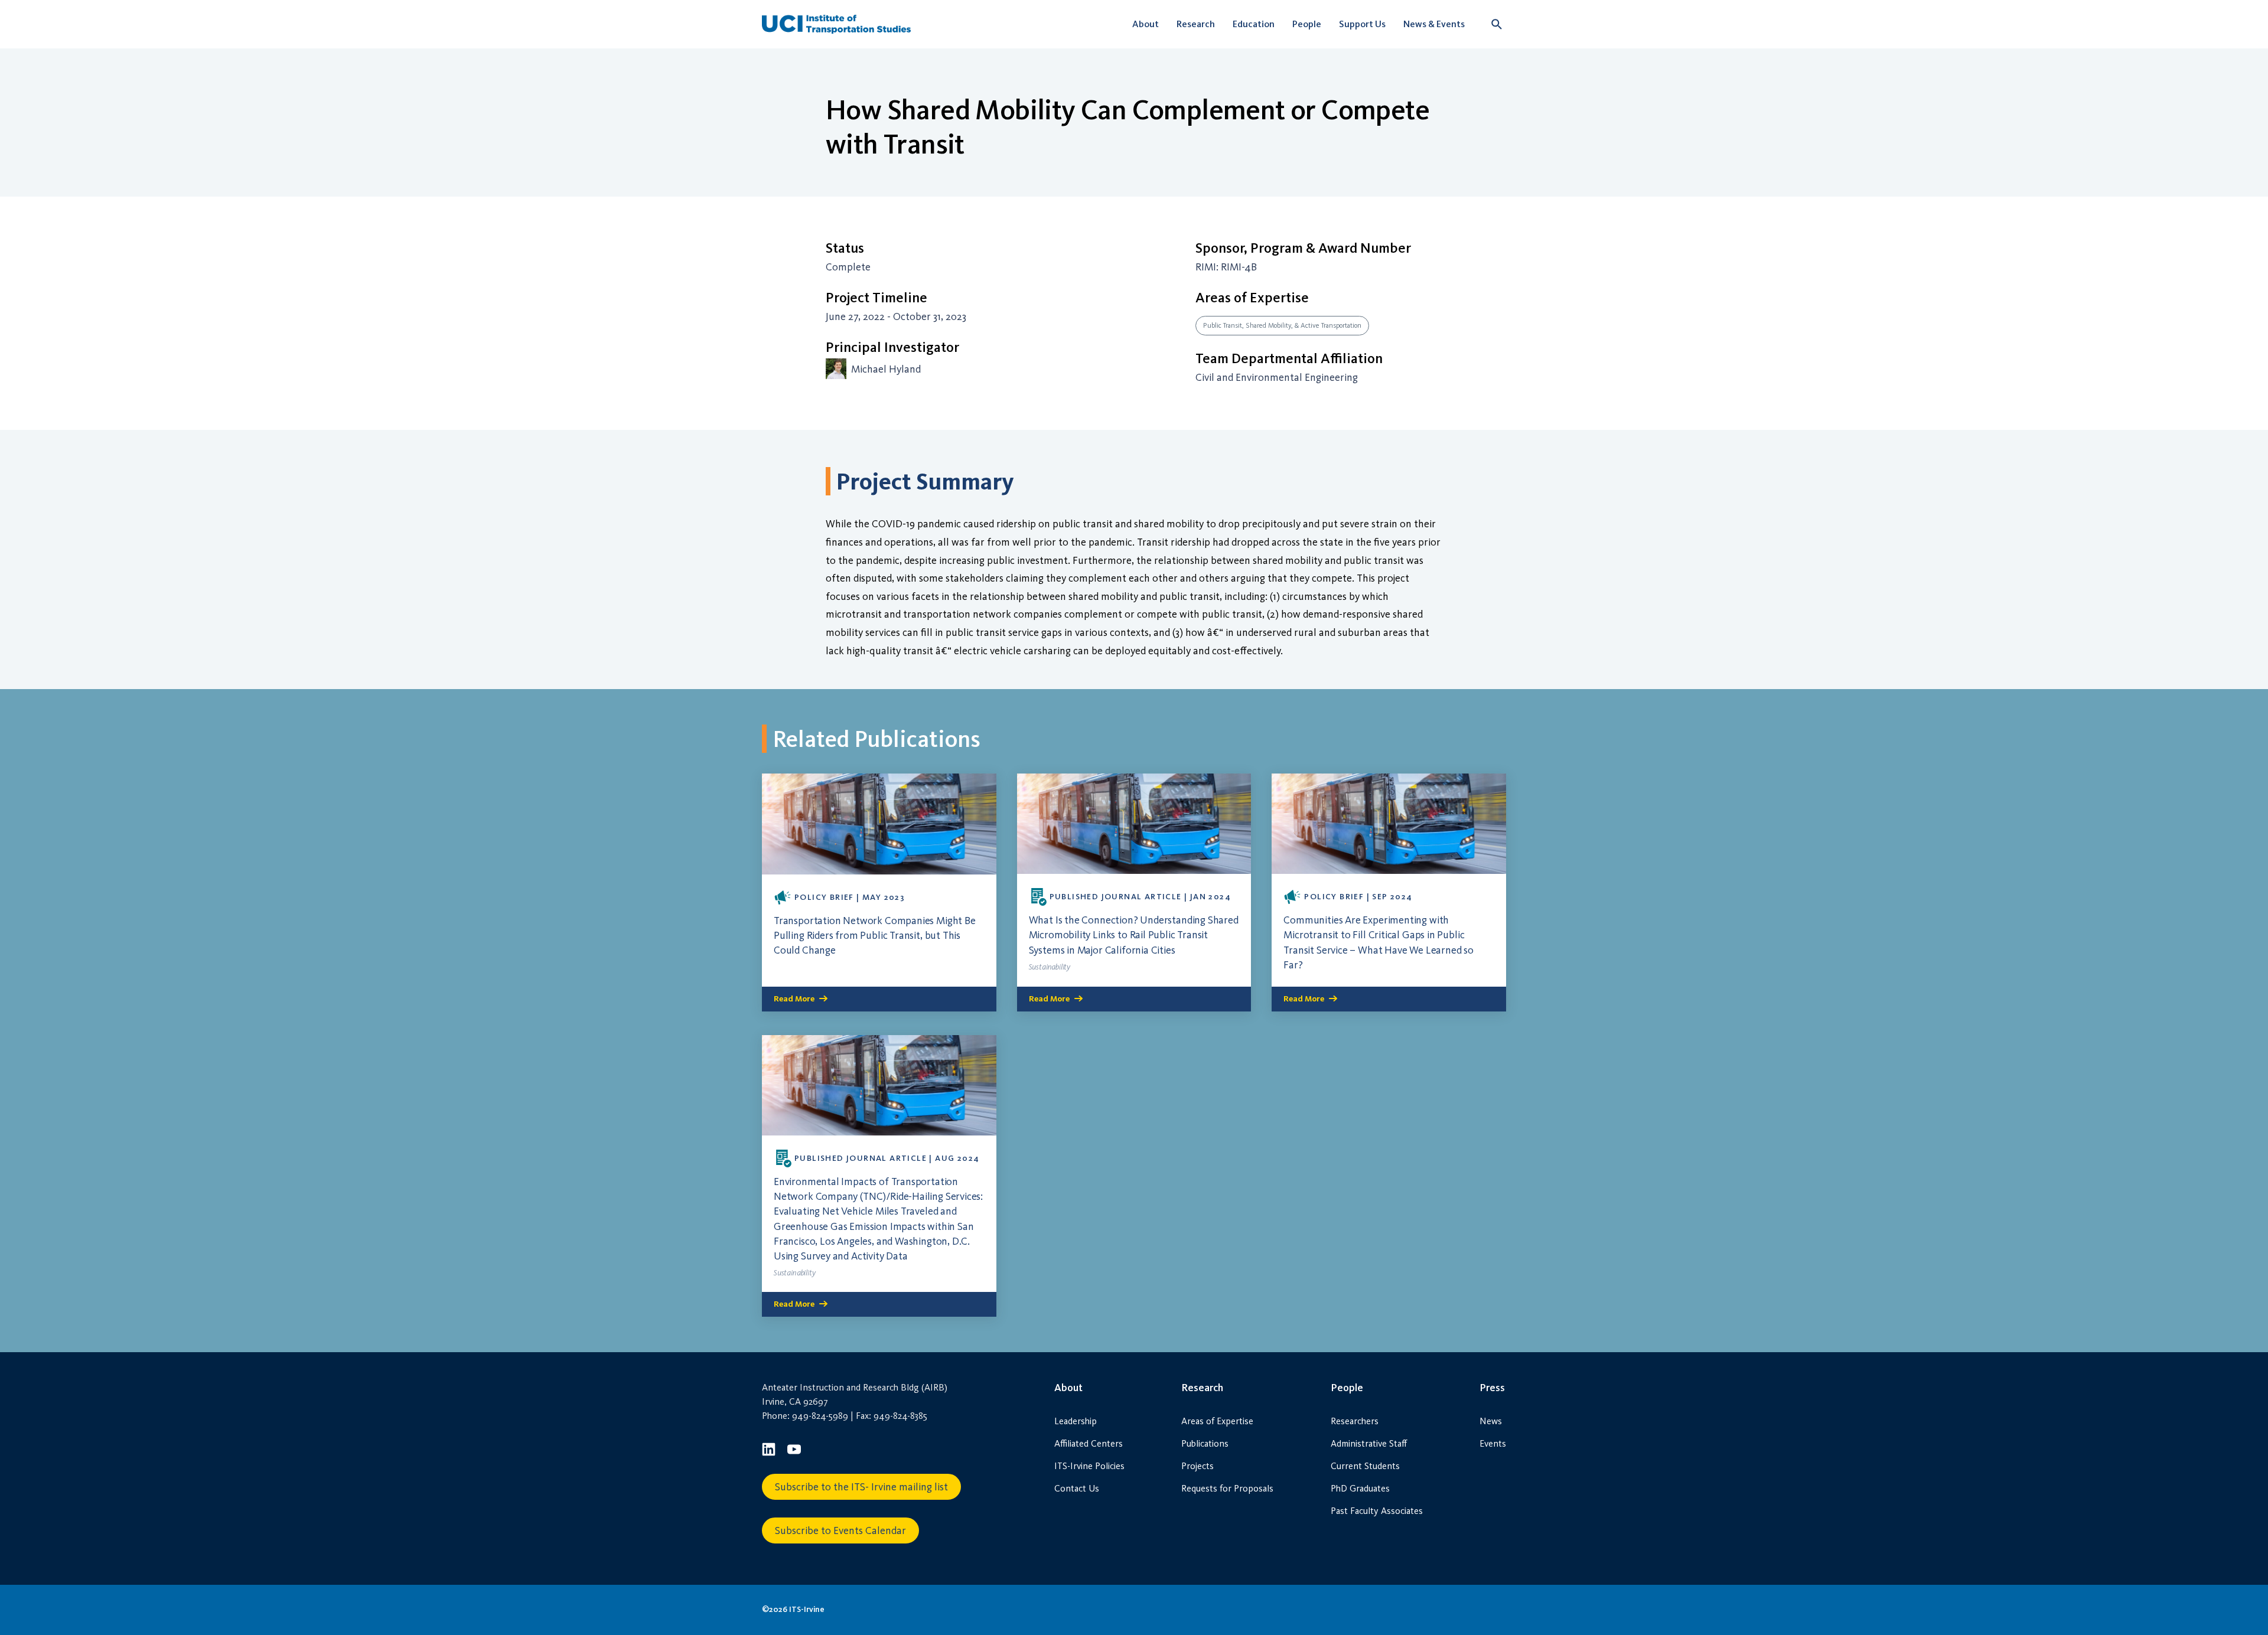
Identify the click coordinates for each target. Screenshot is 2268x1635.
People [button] (1307, 24)
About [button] (1146, 24)
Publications (1205, 1443)
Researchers (1355, 1421)
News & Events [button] (1434, 24)
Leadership (1076, 1421)
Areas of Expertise (1217, 1421)
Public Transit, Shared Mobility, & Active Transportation (1282, 325)
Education (1254, 24)
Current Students (1365, 1466)
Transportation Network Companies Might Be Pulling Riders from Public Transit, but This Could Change (875, 935)
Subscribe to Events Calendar (840, 1530)
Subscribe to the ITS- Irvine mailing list (861, 1487)
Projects (1197, 1466)
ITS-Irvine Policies (1089, 1466)
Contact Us (1077, 1488)
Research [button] (1196, 24)
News (1491, 1421)
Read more (794, 999)
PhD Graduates (1360, 1488)
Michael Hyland (886, 369)
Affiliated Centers (1089, 1443)
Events (1493, 1443)
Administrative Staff (1369, 1443)
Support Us (1362, 24)
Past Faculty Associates (1377, 1511)
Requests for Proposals (1227, 1488)
